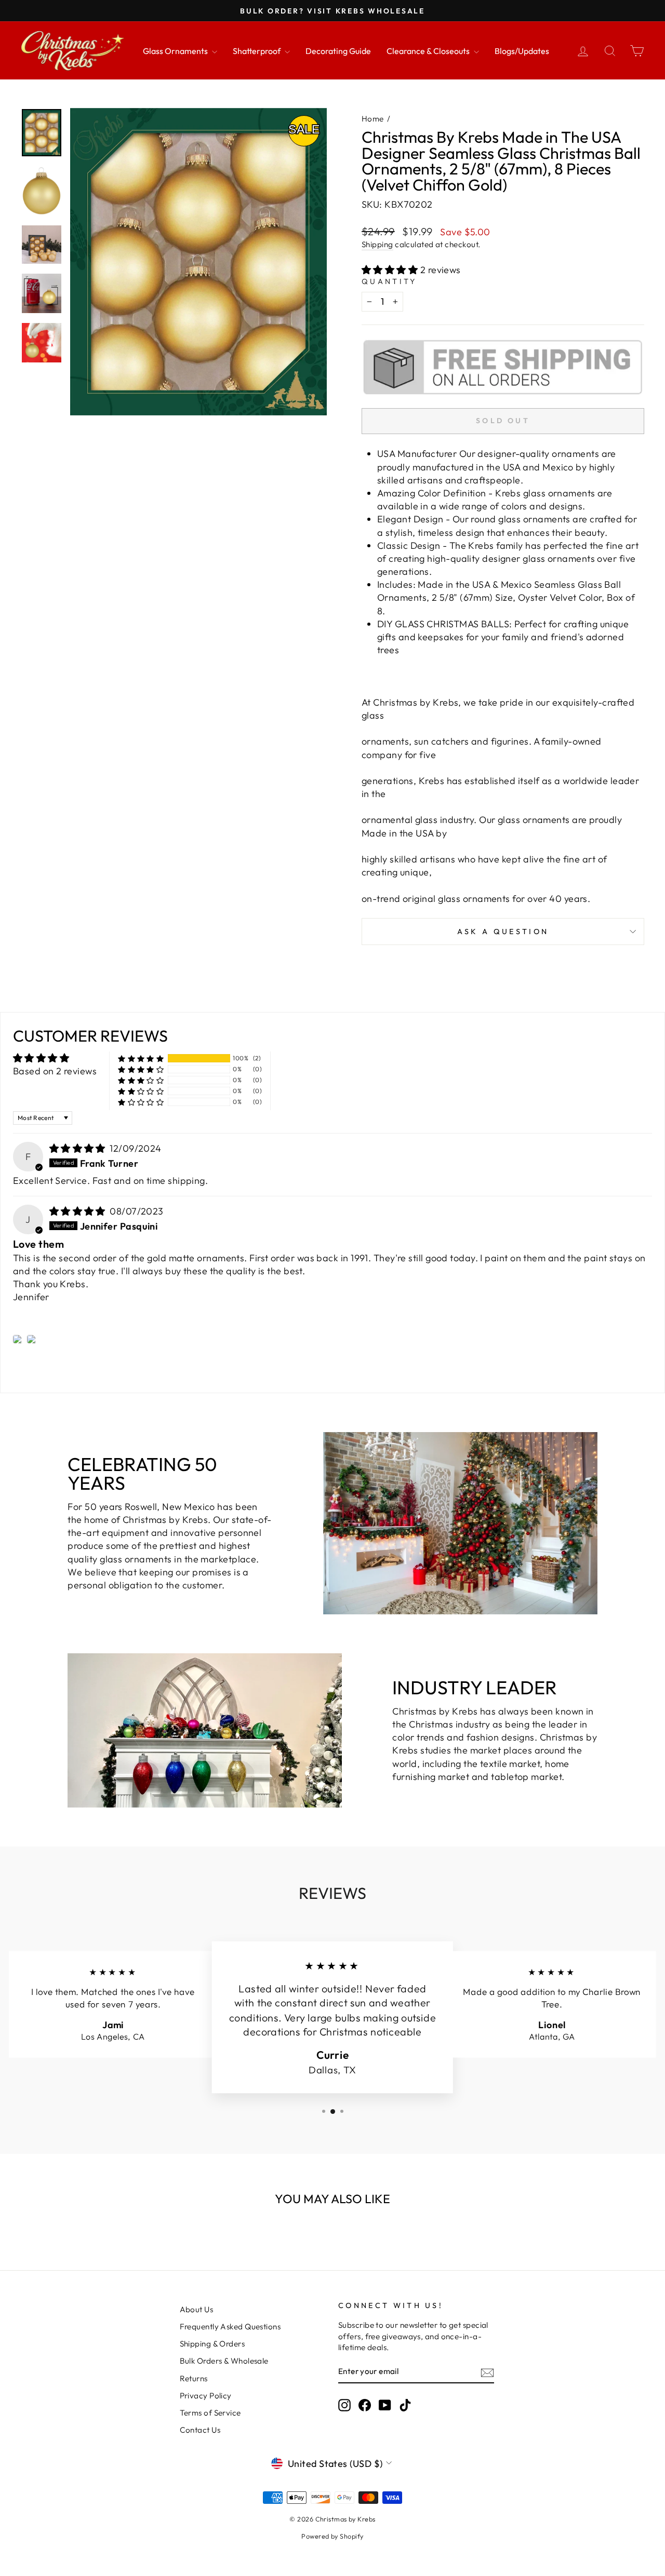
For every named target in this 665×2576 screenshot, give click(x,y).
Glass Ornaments (176, 51)
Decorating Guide (338, 51)
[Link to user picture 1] (18, 1339)
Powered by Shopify (332, 2536)
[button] (391, 270)
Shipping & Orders (212, 2344)
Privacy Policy (206, 2396)
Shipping (377, 244)
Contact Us (200, 2430)
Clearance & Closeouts (429, 51)
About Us (197, 2309)
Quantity (389, 281)
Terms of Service (210, 2413)
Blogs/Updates (522, 51)
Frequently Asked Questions (230, 2327)
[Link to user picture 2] (32, 1339)
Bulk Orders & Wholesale (224, 2361)
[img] (79, 1148)
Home (373, 119)
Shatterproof (257, 51)
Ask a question (503, 932)
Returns (194, 2378)
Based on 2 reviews (55, 1071)
